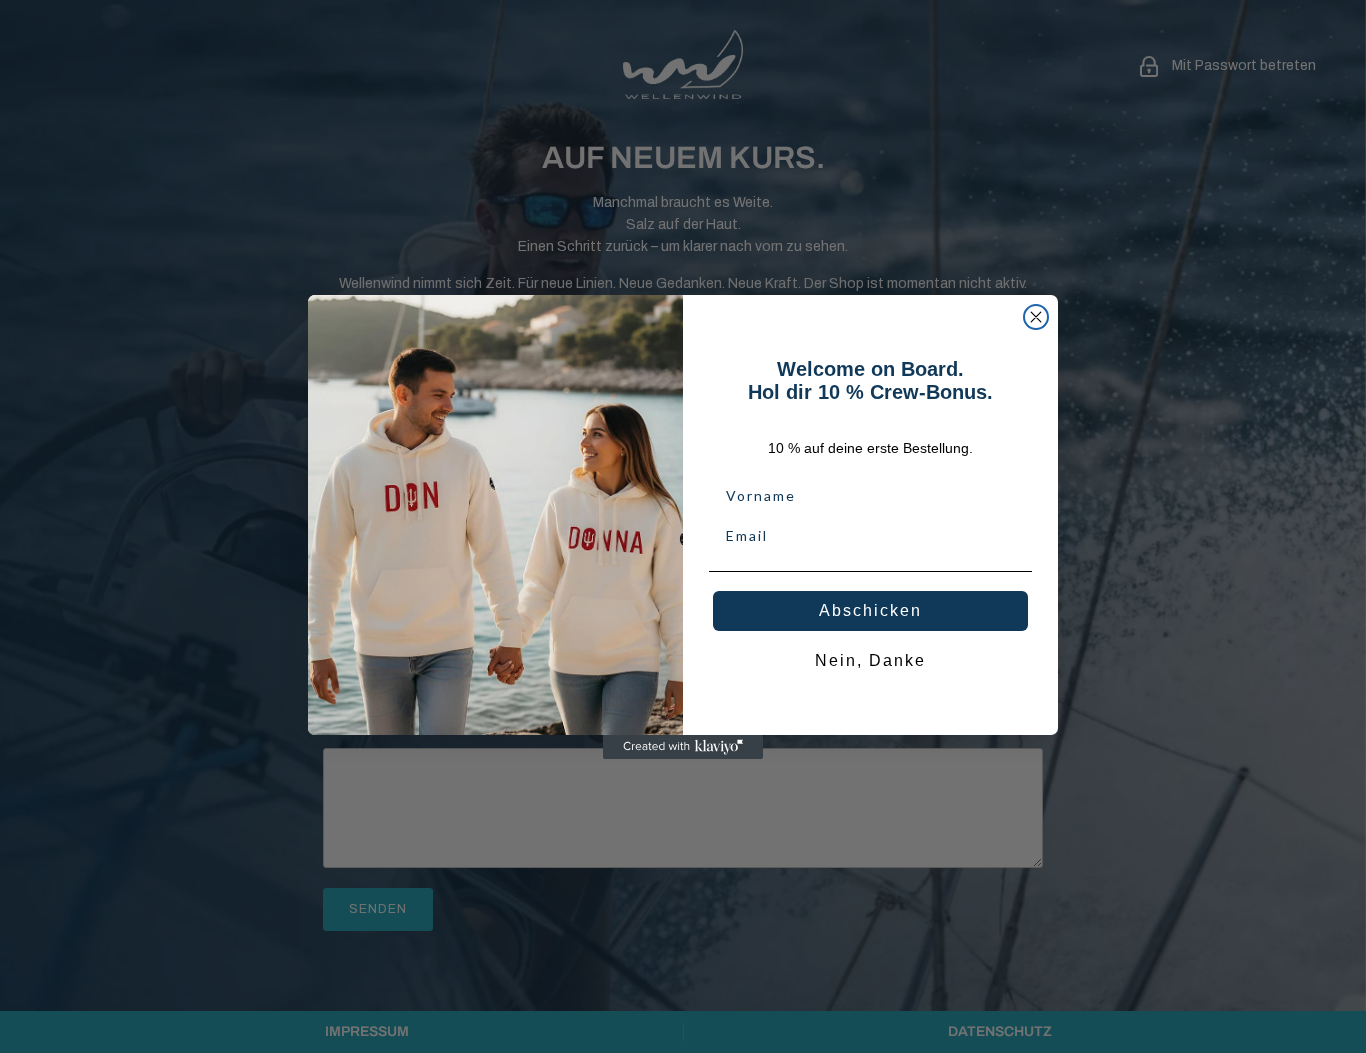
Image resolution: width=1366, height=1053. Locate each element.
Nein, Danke (870, 660)
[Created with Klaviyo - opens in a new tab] (683, 747)
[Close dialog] (1036, 317)
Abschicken (870, 610)
